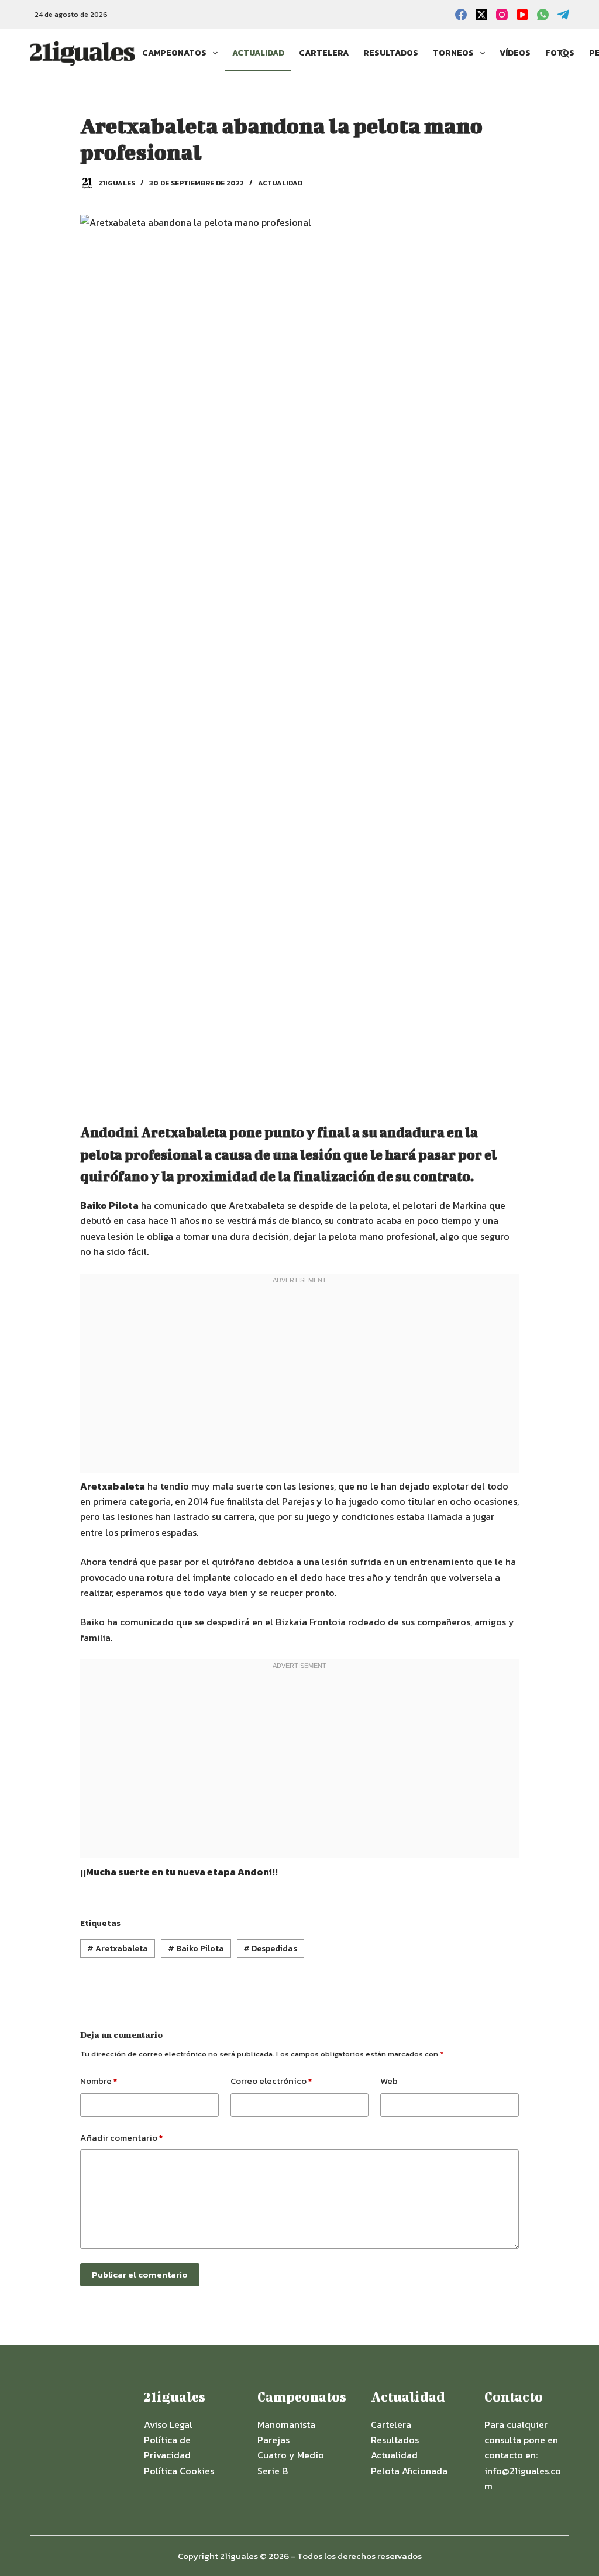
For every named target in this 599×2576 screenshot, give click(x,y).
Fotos (560, 53)
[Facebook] (461, 15)
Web (389, 2081)
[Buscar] (565, 54)
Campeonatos (174, 53)
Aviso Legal (168, 2424)
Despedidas (270, 1949)
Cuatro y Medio (291, 2455)
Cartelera (324, 53)
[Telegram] (563, 15)
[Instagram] (502, 15)
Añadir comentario (121, 2138)
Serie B (273, 2471)
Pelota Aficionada (409, 2471)
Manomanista (286, 2424)
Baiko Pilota (196, 1949)
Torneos (453, 53)
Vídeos (515, 53)
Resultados (391, 53)
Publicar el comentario (140, 2274)
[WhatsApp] (543, 15)
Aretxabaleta (118, 1949)
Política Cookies (179, 2471)
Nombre (99, 2081)
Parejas (273, 2440)
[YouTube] (522, 15)
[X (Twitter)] (481, 15)
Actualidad (258, 53)
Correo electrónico (271, 2081)
